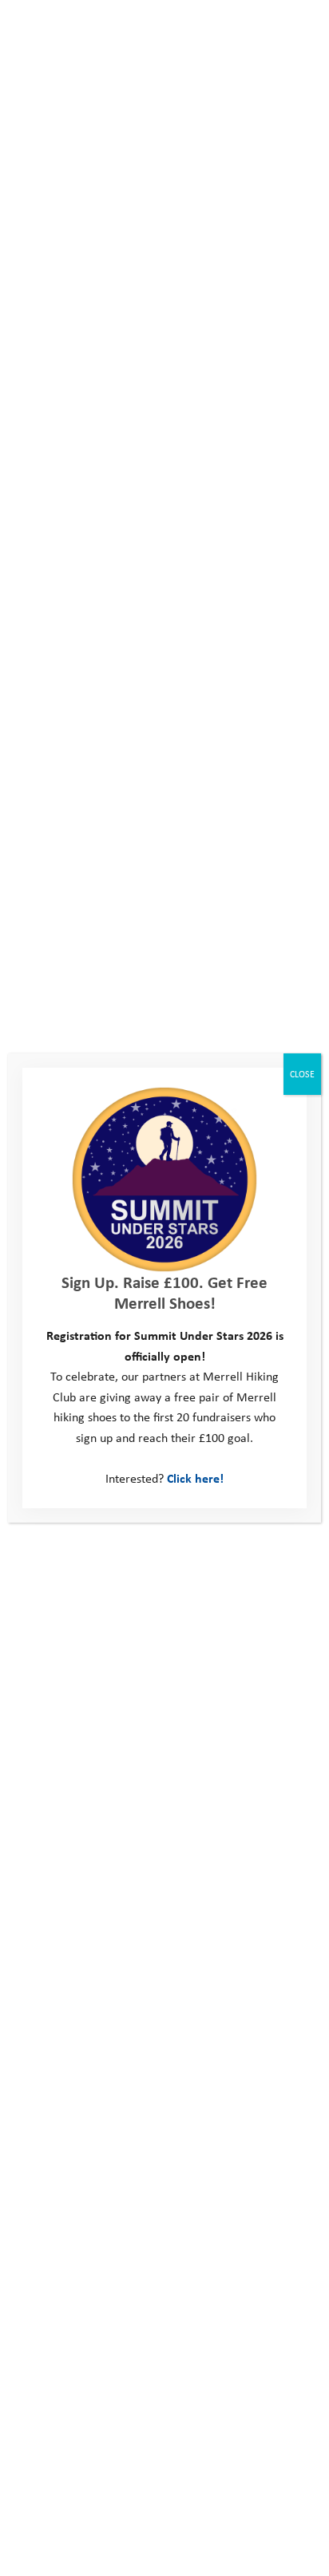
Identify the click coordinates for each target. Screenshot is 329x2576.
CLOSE (302, 1074)
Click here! (195, 1478)
